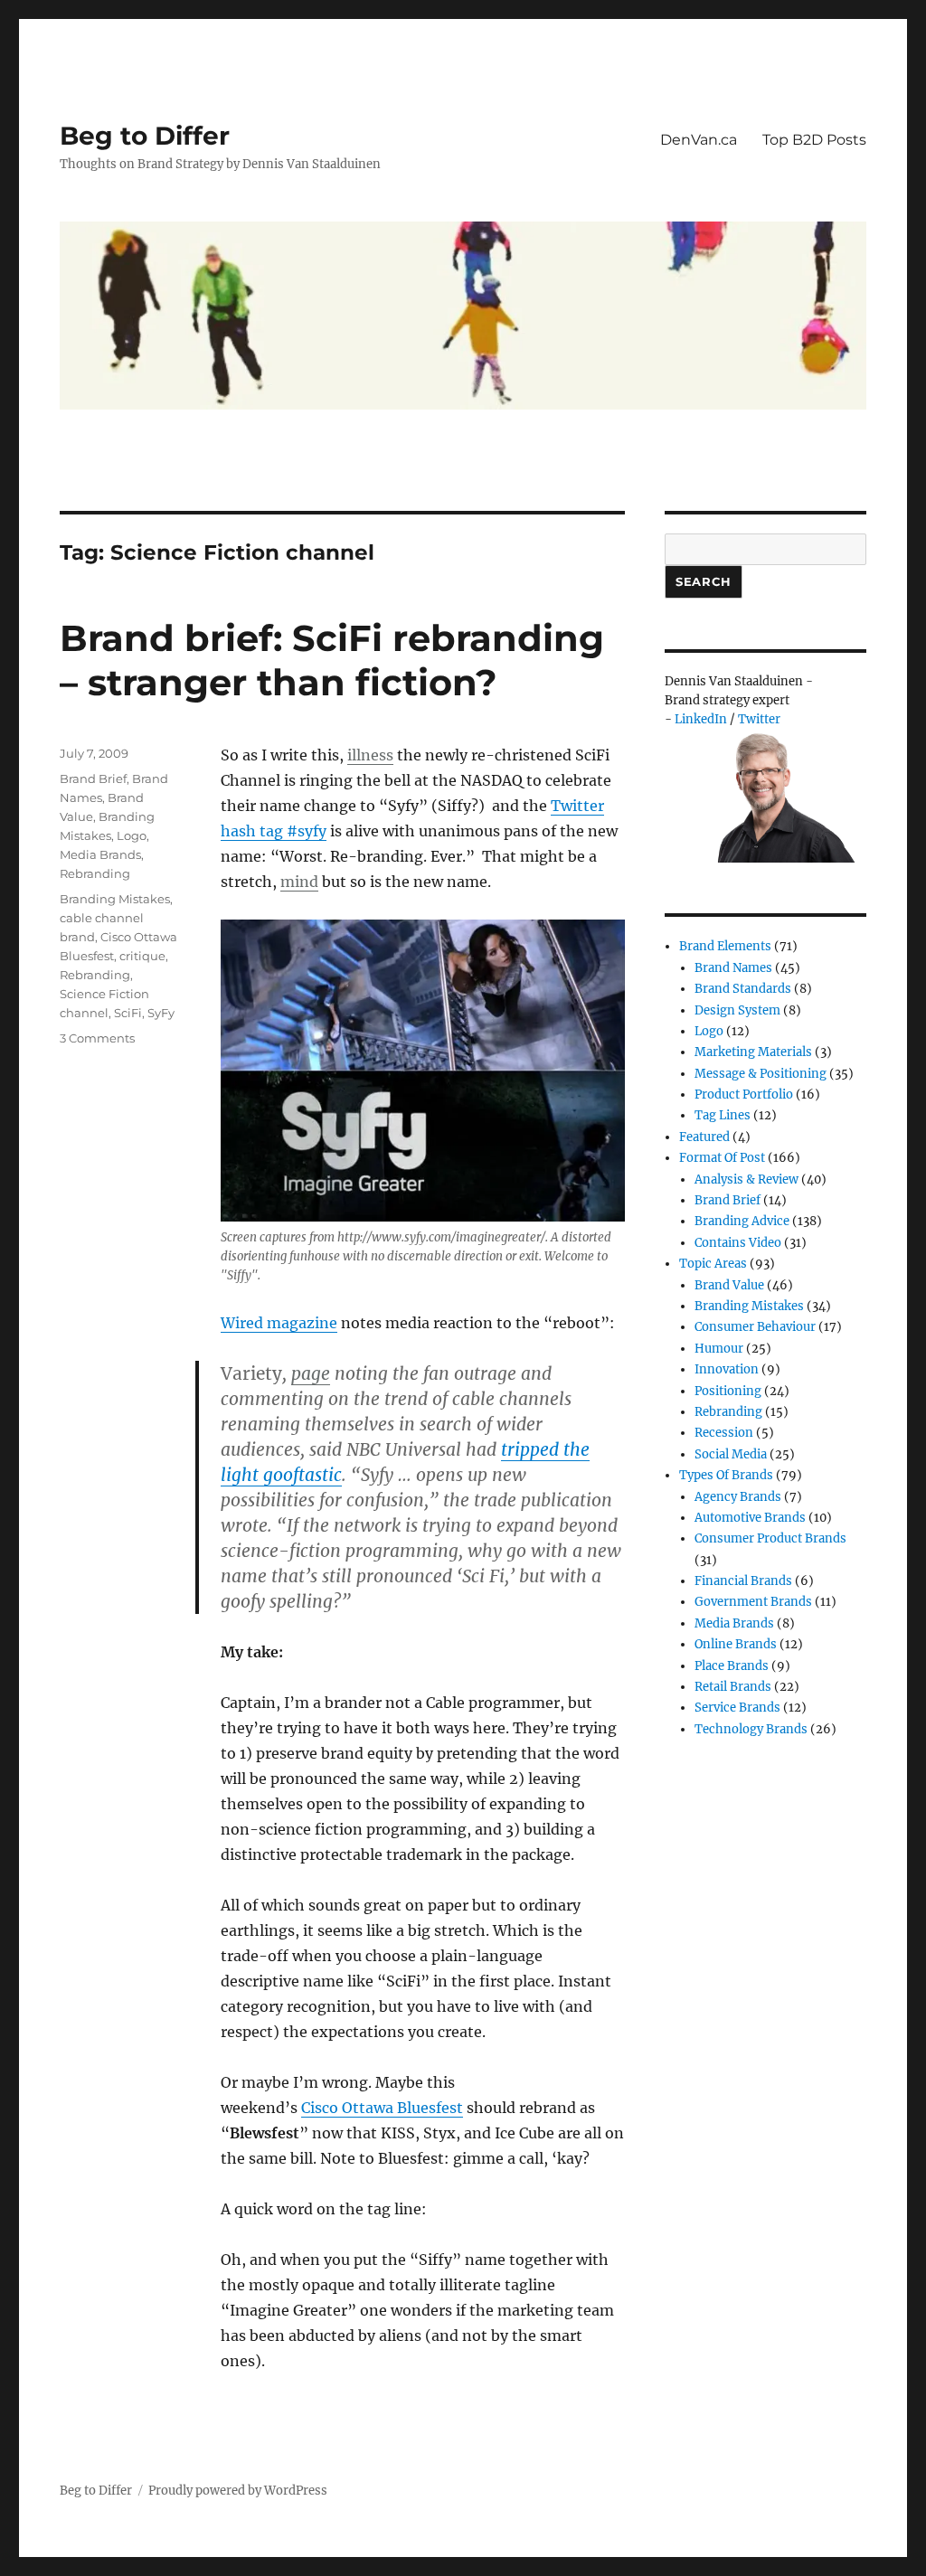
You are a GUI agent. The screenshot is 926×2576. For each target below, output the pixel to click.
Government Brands (753, 1602)
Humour (719, 1349)
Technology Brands (751, 1729)
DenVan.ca (699, 140)
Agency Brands (738, 1497)
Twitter (759, 719)
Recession (724, 1433)
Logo (132, 835)
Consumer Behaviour (755, 1327)
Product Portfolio (744, 1095)
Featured (704, 1137)
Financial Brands (743, 1581)
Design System (737, 1010)
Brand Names (733, 968)
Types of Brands (726, 1475)
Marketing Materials (753, 1052)
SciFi (128, 1013)
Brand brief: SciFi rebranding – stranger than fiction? (332, 660)
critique (142, 956)
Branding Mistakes (115, 899)
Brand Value (729, 1285)
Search (704, 581)
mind (299, 882)
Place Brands (732, 1666)
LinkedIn (701, 719)
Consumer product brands (770, 1538)
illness (370, 755)
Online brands (736, 1644)
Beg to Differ (145, 136)
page (311, 1373)
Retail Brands (733, 1687)
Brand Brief (93, 778)
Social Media (731, 1454)
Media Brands (100, 854)
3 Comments (97, 1038)
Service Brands (737, 1708)
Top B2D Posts (814, 140)
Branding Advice (742, 1221)
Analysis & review (746, 1179)
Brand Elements (725, 946)
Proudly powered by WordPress (238, 2491)
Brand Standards (743, 989)
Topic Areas (713, 1264)
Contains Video (738, 1243)
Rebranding (95, 873)
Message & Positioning (761, 1074)
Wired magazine (279, 1323)
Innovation (727, 1369)
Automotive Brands (750, 1518)
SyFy (161, 1013)
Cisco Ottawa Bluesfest (382, 2108)
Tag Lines (723, 1115)
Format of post (722, 1158)
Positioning (728, 1391)
